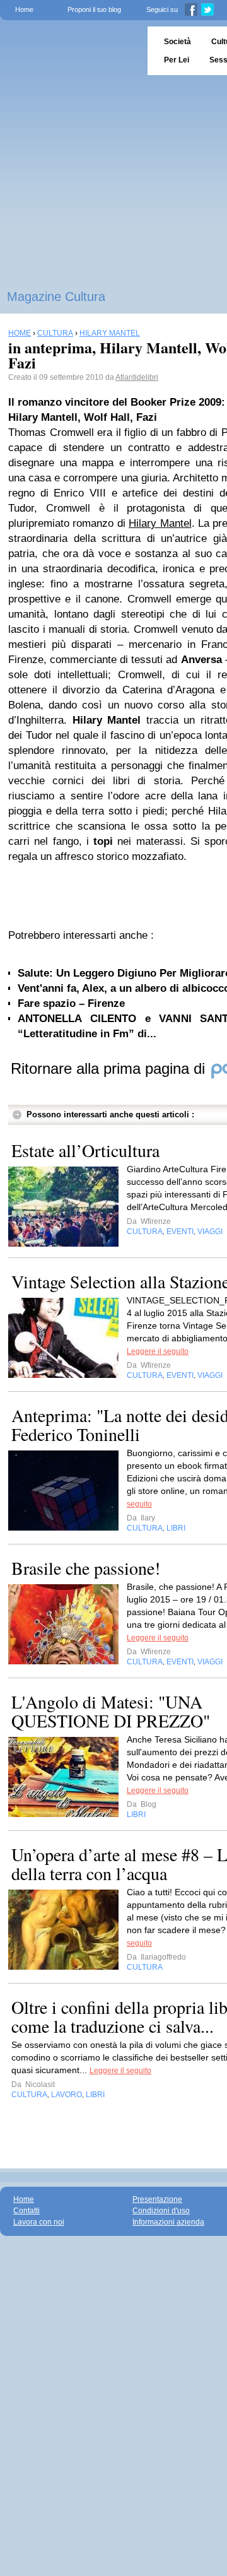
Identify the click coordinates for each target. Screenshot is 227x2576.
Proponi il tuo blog (94, 9)
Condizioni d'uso (161, 2211)
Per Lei (177, 60)
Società (178, 42)
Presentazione (157, 2199)
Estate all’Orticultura (85, 1150)
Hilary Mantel (160, 523)
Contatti (26, 2211)
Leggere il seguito (158, 1351)
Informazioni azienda (168, 2222)
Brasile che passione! (86, 1568)
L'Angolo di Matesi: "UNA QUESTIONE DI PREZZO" (111, 1711)
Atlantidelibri (137, 377)
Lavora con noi (39, 2222)
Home (24, 9)
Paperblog (70, 51)
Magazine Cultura (56, 297)
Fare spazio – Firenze (71, 1003)
